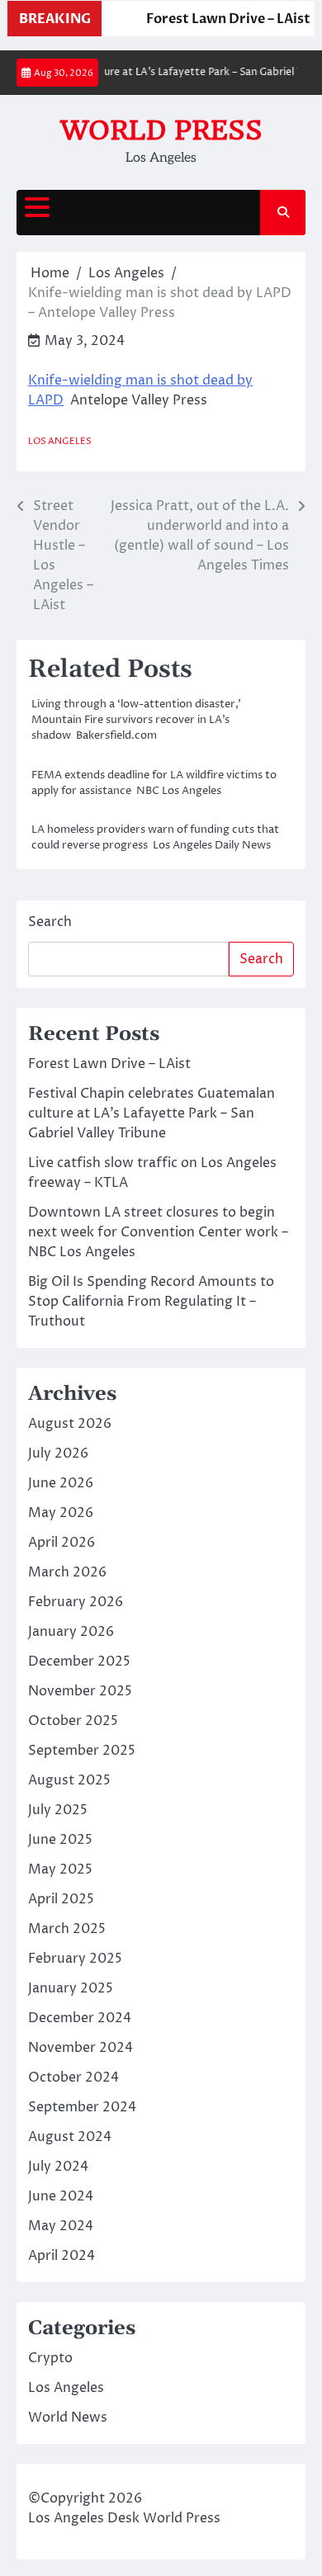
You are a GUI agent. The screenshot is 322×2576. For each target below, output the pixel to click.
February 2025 (75, 1959)
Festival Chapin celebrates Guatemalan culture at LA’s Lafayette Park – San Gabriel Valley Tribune (152, 1113)
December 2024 (80, 2018)
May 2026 (61, 1513)
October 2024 (73, 2077)
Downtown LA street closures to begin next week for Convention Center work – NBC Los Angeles (158, 1232)
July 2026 (58, 1453)
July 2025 (58, 1810)
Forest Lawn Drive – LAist (225, 19)
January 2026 (71, 1632)
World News (68, 2418)
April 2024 (62, 2256)
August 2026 (70, 1424)
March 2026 (67, 1572)
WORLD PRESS (161, 130)
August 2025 (69, 1780)
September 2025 (82, 1751)
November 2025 (80, 1691)
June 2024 (61, 2196)
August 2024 (70, 2137)
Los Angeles (60, 441)
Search (50, 922)
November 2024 (80, 2048)
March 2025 (67, 1929)
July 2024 (58, 2167)
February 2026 (76, 1602)
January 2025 (71, 1988)
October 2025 (73, 1721)
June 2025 (60, 1840)
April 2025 (61, 1899)
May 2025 (60, 1869)
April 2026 (62, 1543)
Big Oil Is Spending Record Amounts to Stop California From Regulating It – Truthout (151, 1302)
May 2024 (61, 2226)
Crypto (50, 2358)
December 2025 (79, 1661)
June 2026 (61, 1483)
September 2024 (82, 2107)
